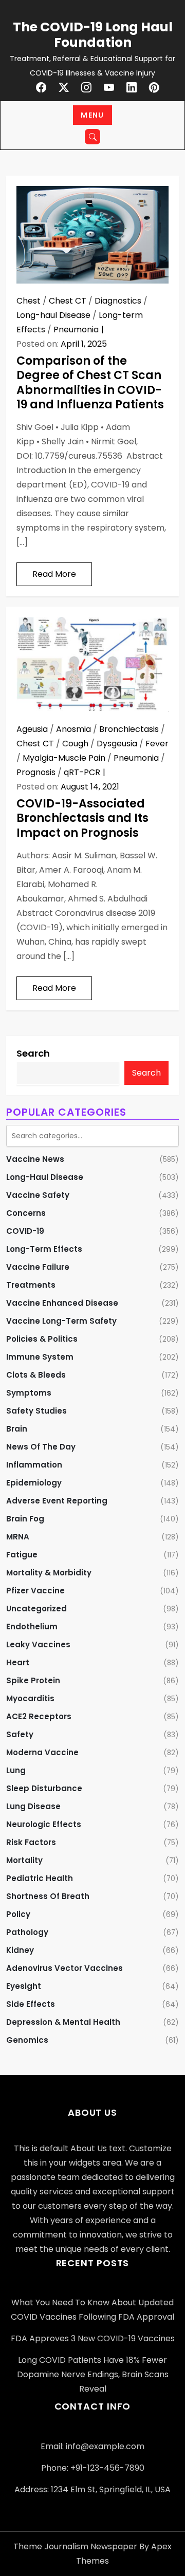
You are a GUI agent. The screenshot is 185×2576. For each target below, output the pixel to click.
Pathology (27, 1932)
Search (33, 1053)
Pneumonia (76, 330)
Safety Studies (36, 1411)
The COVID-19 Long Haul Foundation (93, 35)
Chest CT (68, 301)
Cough (75, 744)
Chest (29, 301)
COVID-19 (25, 1231)
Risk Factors (31, 1842)
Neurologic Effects (44, 1824)
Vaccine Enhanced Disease (62, 1303)
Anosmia (73, 729)
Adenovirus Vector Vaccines (64, 1968)
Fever (157, 744)
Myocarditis (30, 1698)
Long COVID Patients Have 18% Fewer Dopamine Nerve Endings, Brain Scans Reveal (93, 2374)
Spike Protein (33, 1680)
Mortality (24, 1860)
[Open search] (92, 137)
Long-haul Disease (53, 315)
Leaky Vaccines (38, 1644)
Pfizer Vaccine (35, 1591)
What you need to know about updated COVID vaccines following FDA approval (92, 2310)
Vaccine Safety (38, 1195)
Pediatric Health (40, 1878)
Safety (20, 1734)
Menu (92, 115)
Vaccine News (35, 1159)
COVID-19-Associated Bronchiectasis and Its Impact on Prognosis (82, 818)
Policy (18, 1914)
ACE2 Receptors (39, 1716)
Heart (18, 1662)
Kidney (20, 1950)
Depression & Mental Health (63, 2022)
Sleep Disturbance (44, 1788)
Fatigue (22, 1555)
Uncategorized (36, 1609)
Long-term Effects (44, 1249)
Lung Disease (33, 1806)
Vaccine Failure (38, 1267)
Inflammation (34, 1465)
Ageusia (32, 729)
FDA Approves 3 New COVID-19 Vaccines (93, 2338)
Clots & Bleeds (36, 1375)
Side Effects (31, 2004)
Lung (16, 1770)
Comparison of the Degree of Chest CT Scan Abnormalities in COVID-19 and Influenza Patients (90, 383)
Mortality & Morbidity (49, 1573)
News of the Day (41, 1447)
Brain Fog (25, 1519)
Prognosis (36, 772)
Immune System (40, 1357)
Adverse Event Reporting (57, 1501)
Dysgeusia (117, 744)
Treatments (31, 1285)
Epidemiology (34, 1483)
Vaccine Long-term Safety (61, 1321)
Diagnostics (118, 301)
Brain (17, 1429)
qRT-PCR (82, 772)
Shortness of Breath (48, 1896)
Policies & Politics (42, 1339)
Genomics (27, 2040)
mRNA (18, 1537)
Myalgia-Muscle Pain (64, 758)
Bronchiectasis (129, 729)
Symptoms (29, 1393)
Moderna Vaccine (42, 1752)
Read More (54, 574)
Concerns (26, 1213)
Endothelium (32, 1627)
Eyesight (24, 1986)
